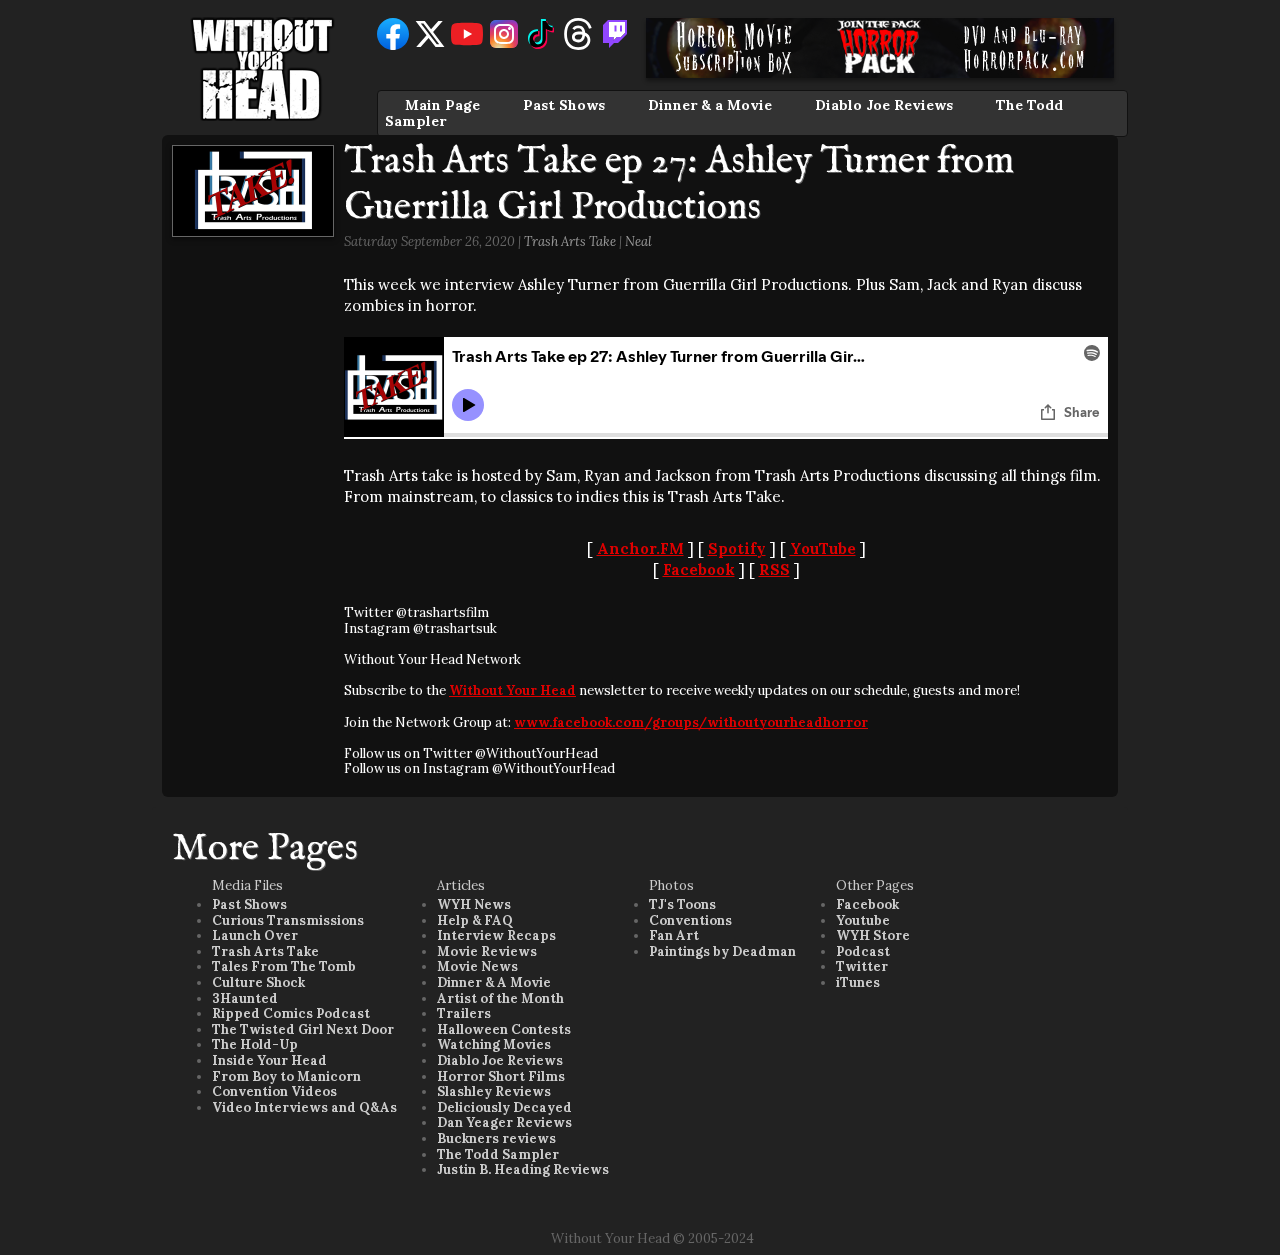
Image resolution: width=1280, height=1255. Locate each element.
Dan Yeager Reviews (504, 1122)
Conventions (690, 920)
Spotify (737, 548)
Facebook (699, 569)
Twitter (862, 966)
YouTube (823, 548)
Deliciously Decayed (504, 1107)
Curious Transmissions (288, 920)
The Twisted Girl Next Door (303, 1029)
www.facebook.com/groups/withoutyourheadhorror (691, 722)
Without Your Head (512, 690)
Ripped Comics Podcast (291, 1013)
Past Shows (564, 105)
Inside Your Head (269, 1060)
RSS (774, 569)
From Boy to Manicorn (286, 1076)
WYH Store (873, 935)
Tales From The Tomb (284, 966)
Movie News (477, 966)
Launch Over (255, 935)
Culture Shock (258, 982)
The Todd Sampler (498, 1154)
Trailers (464, 1013)
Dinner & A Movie (494, 982)
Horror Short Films (501, 1076)
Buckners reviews (496, 1138)
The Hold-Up (255, 1044)
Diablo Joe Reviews (884, 105)
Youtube (863, 920)
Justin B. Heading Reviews (523, 1169)
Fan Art (674, 935)
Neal (638, 241)
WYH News (474, 904)
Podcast (863, 951)
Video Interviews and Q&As (304, 1107)
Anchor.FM (640, 548)
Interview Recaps (496, 935)
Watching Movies (494, 1044)
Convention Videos (274, 1091)
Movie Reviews (487, 951)
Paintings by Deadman (722, 951)
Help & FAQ (475, 920)
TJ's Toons (682, 904)
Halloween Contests (504, 1029)
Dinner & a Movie (710, 105)
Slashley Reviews (494, 1091)
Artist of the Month (500, 998)
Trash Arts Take (570, 241)
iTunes (858, 982)
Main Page (442, 105)
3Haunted (245, 998)
